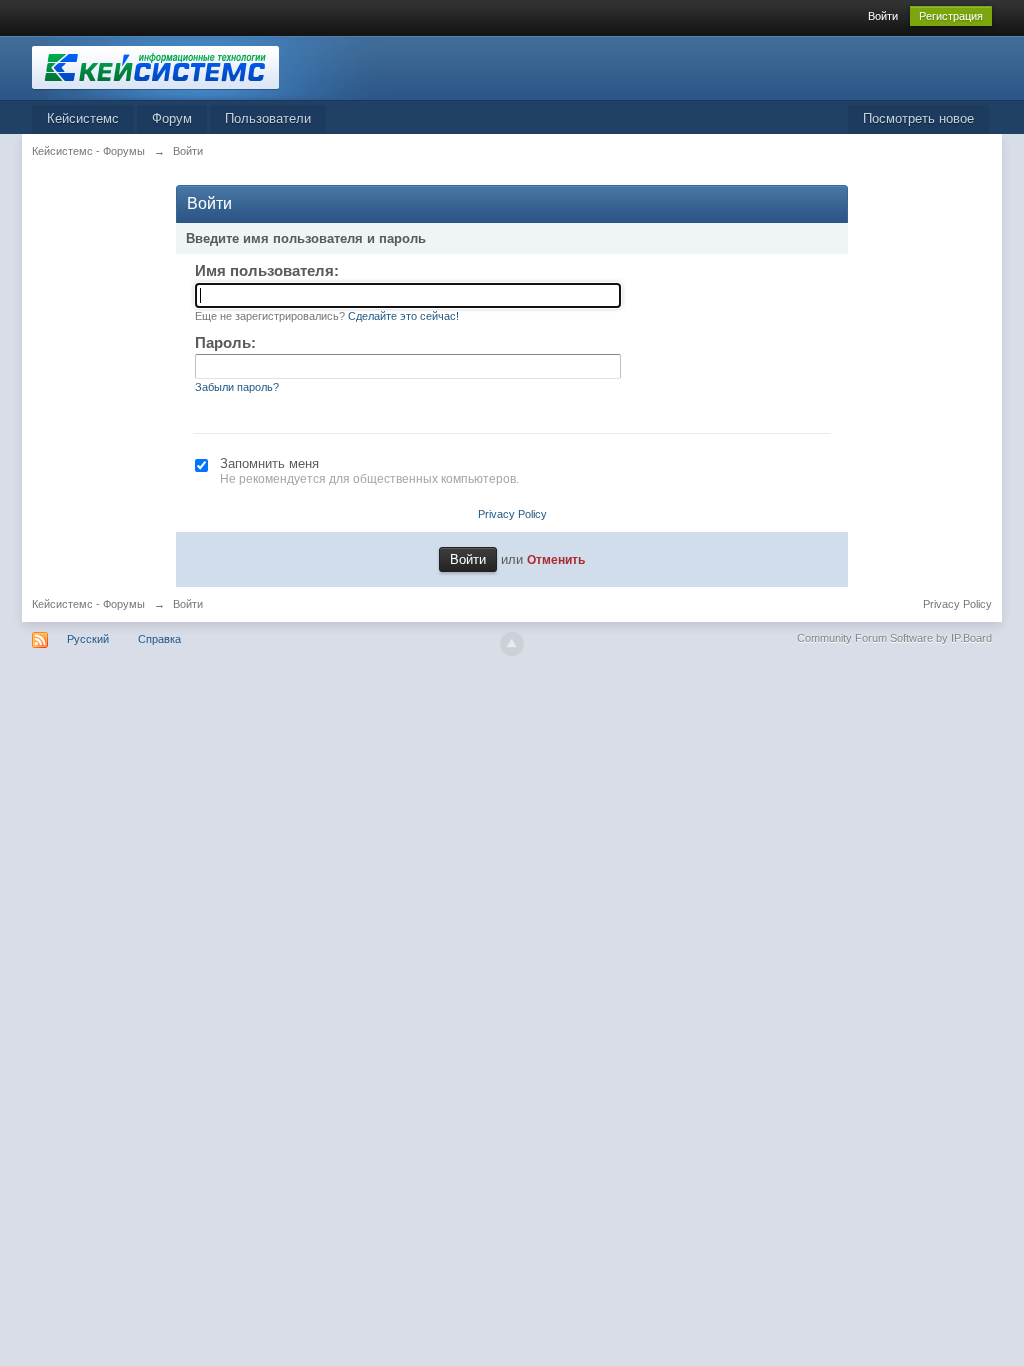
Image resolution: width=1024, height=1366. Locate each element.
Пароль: (225, 342)
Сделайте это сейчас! (403, 316)
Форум (172, 118)
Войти (883, 16)
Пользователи (268, 118)
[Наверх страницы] (512, 644)
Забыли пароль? (237, 387)
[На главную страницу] (211, 66)
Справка (159, 639)
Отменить (556, 559)
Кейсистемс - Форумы (88, 604)
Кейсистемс (83, 118)
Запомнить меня (269, 463)
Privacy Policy (512, 514)
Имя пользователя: (267, 270)
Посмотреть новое (918, 118)
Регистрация (951, 16)
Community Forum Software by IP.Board (894, 638)
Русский (88, 639)
